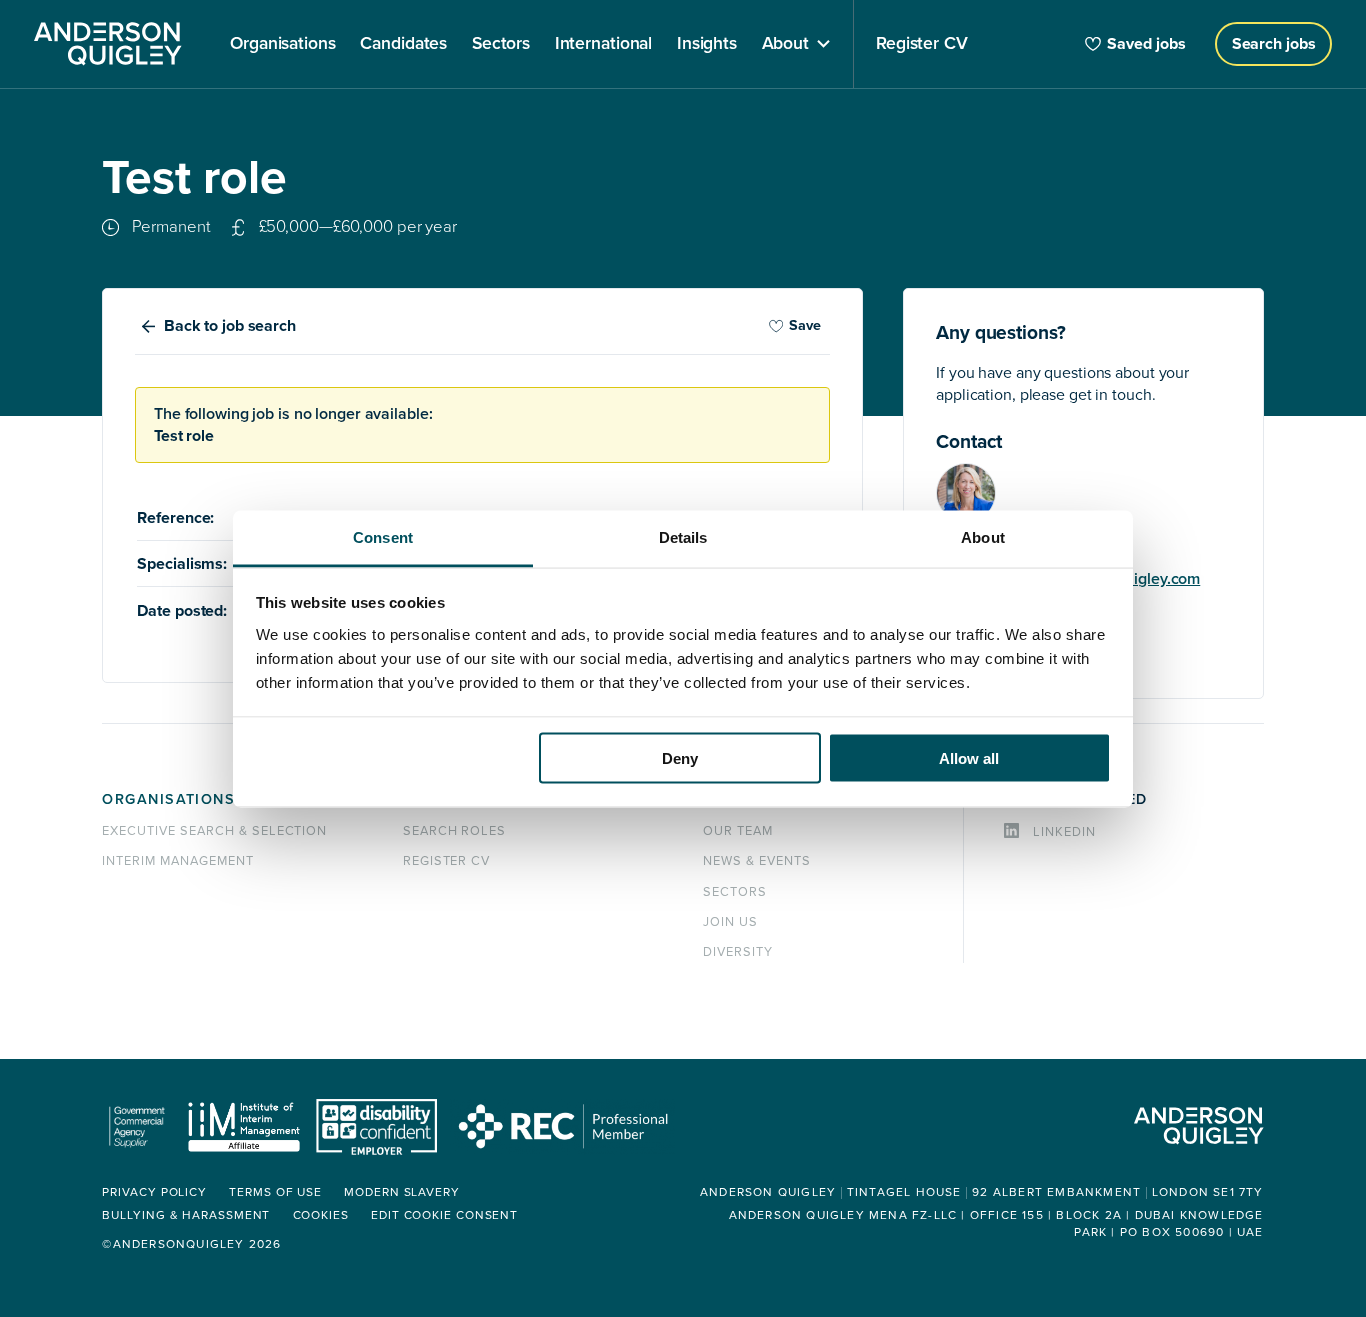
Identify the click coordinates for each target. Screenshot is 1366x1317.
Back (230, 326)
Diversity (738, 952)
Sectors (735, 892)
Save (805, 325)
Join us (730, 922)
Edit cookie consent (444, 1215)
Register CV (447, 861)
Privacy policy (154, 1192)
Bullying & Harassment (186, 1215)
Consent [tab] (383, 536)
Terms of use (275, 1192)
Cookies (321, 1215)
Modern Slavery (402, 1192)
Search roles (455, 831)
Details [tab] (683, 536)
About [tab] (983, 536)
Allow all (969, 758)
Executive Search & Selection (214, 831)
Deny (680, 758)
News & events (756, 861)
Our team (738, 831)
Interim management (177, 861)
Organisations (168, 799)
